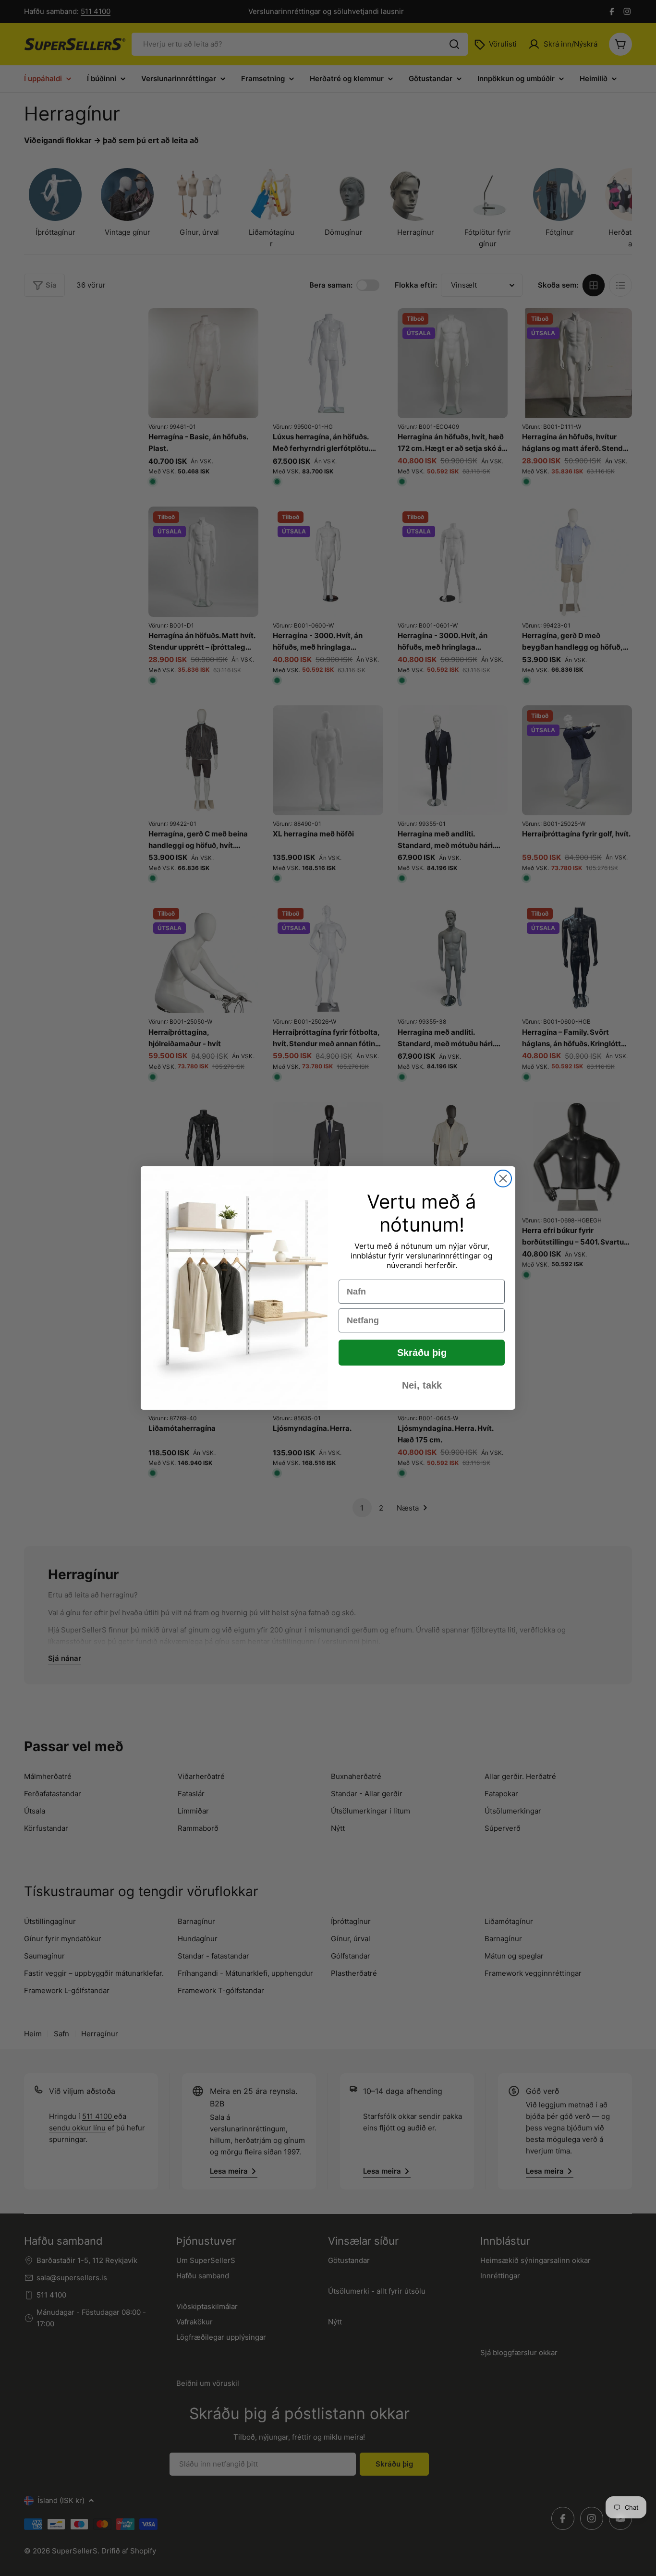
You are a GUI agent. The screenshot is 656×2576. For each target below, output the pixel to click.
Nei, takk (422, 1385)
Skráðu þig (422, 1353)
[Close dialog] (503, 1179)
